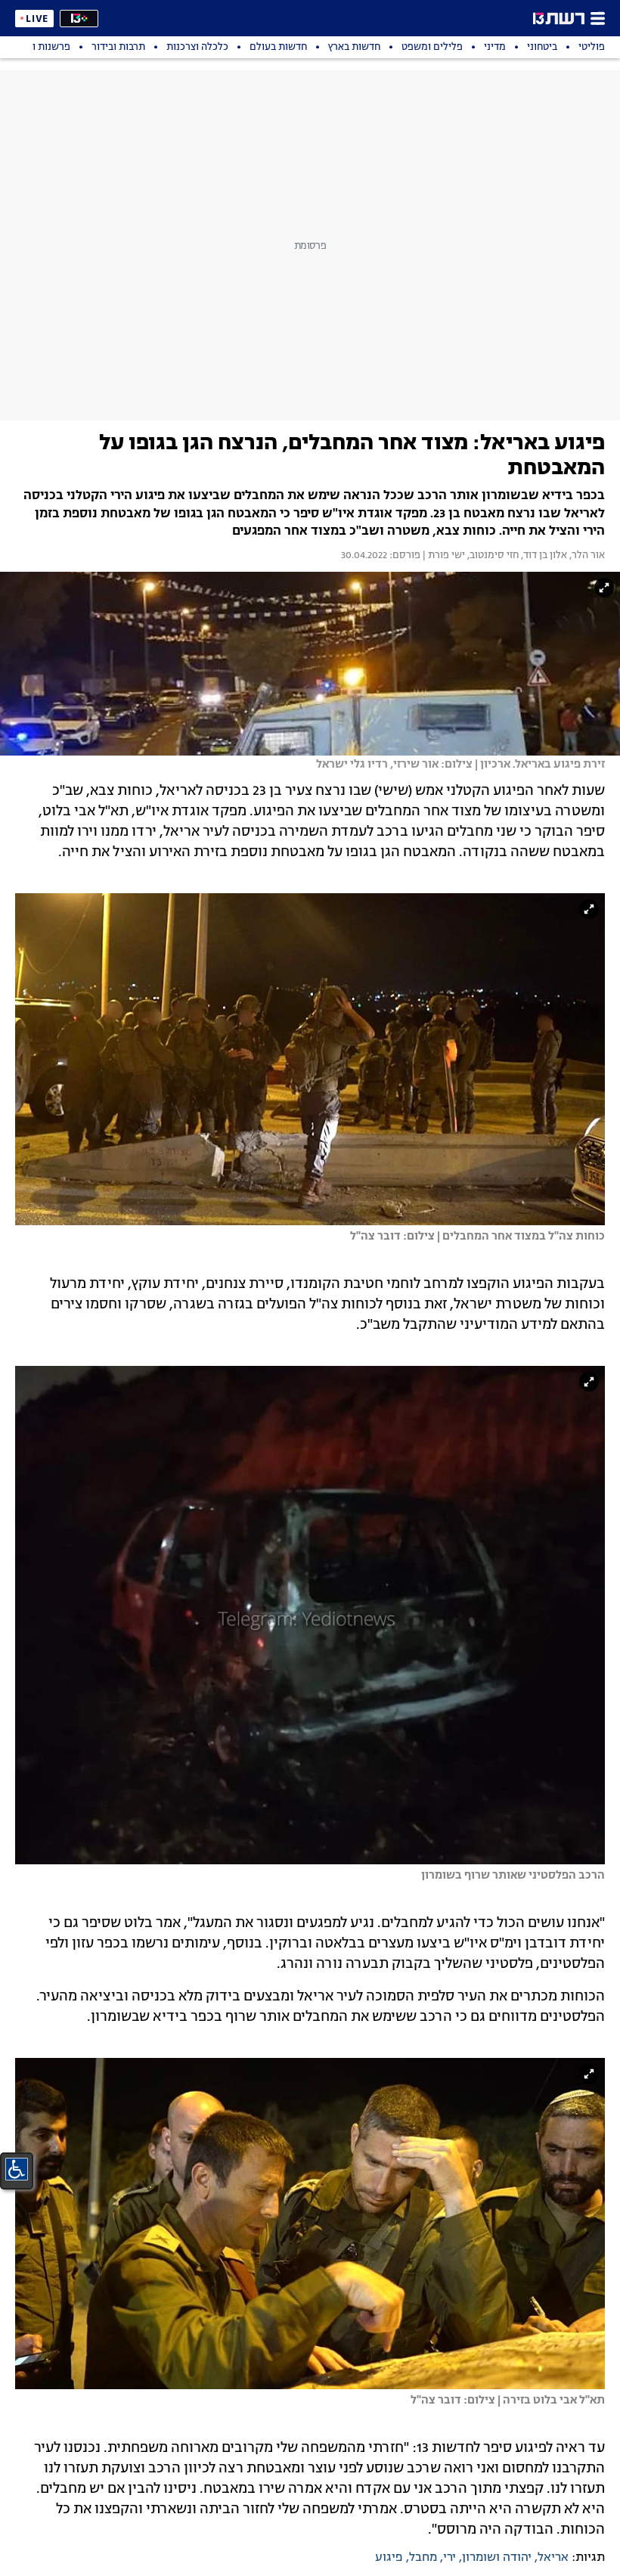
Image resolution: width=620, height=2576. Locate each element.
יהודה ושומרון (497, 2558)
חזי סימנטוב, (492, 556)
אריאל (553, 2558)
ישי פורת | (443, 556)
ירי (449, 2558)
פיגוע (389, 2558)
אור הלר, (586, 556)
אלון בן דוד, (543, 556)
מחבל (423, 2558)
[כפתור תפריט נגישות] (17, 2169)
